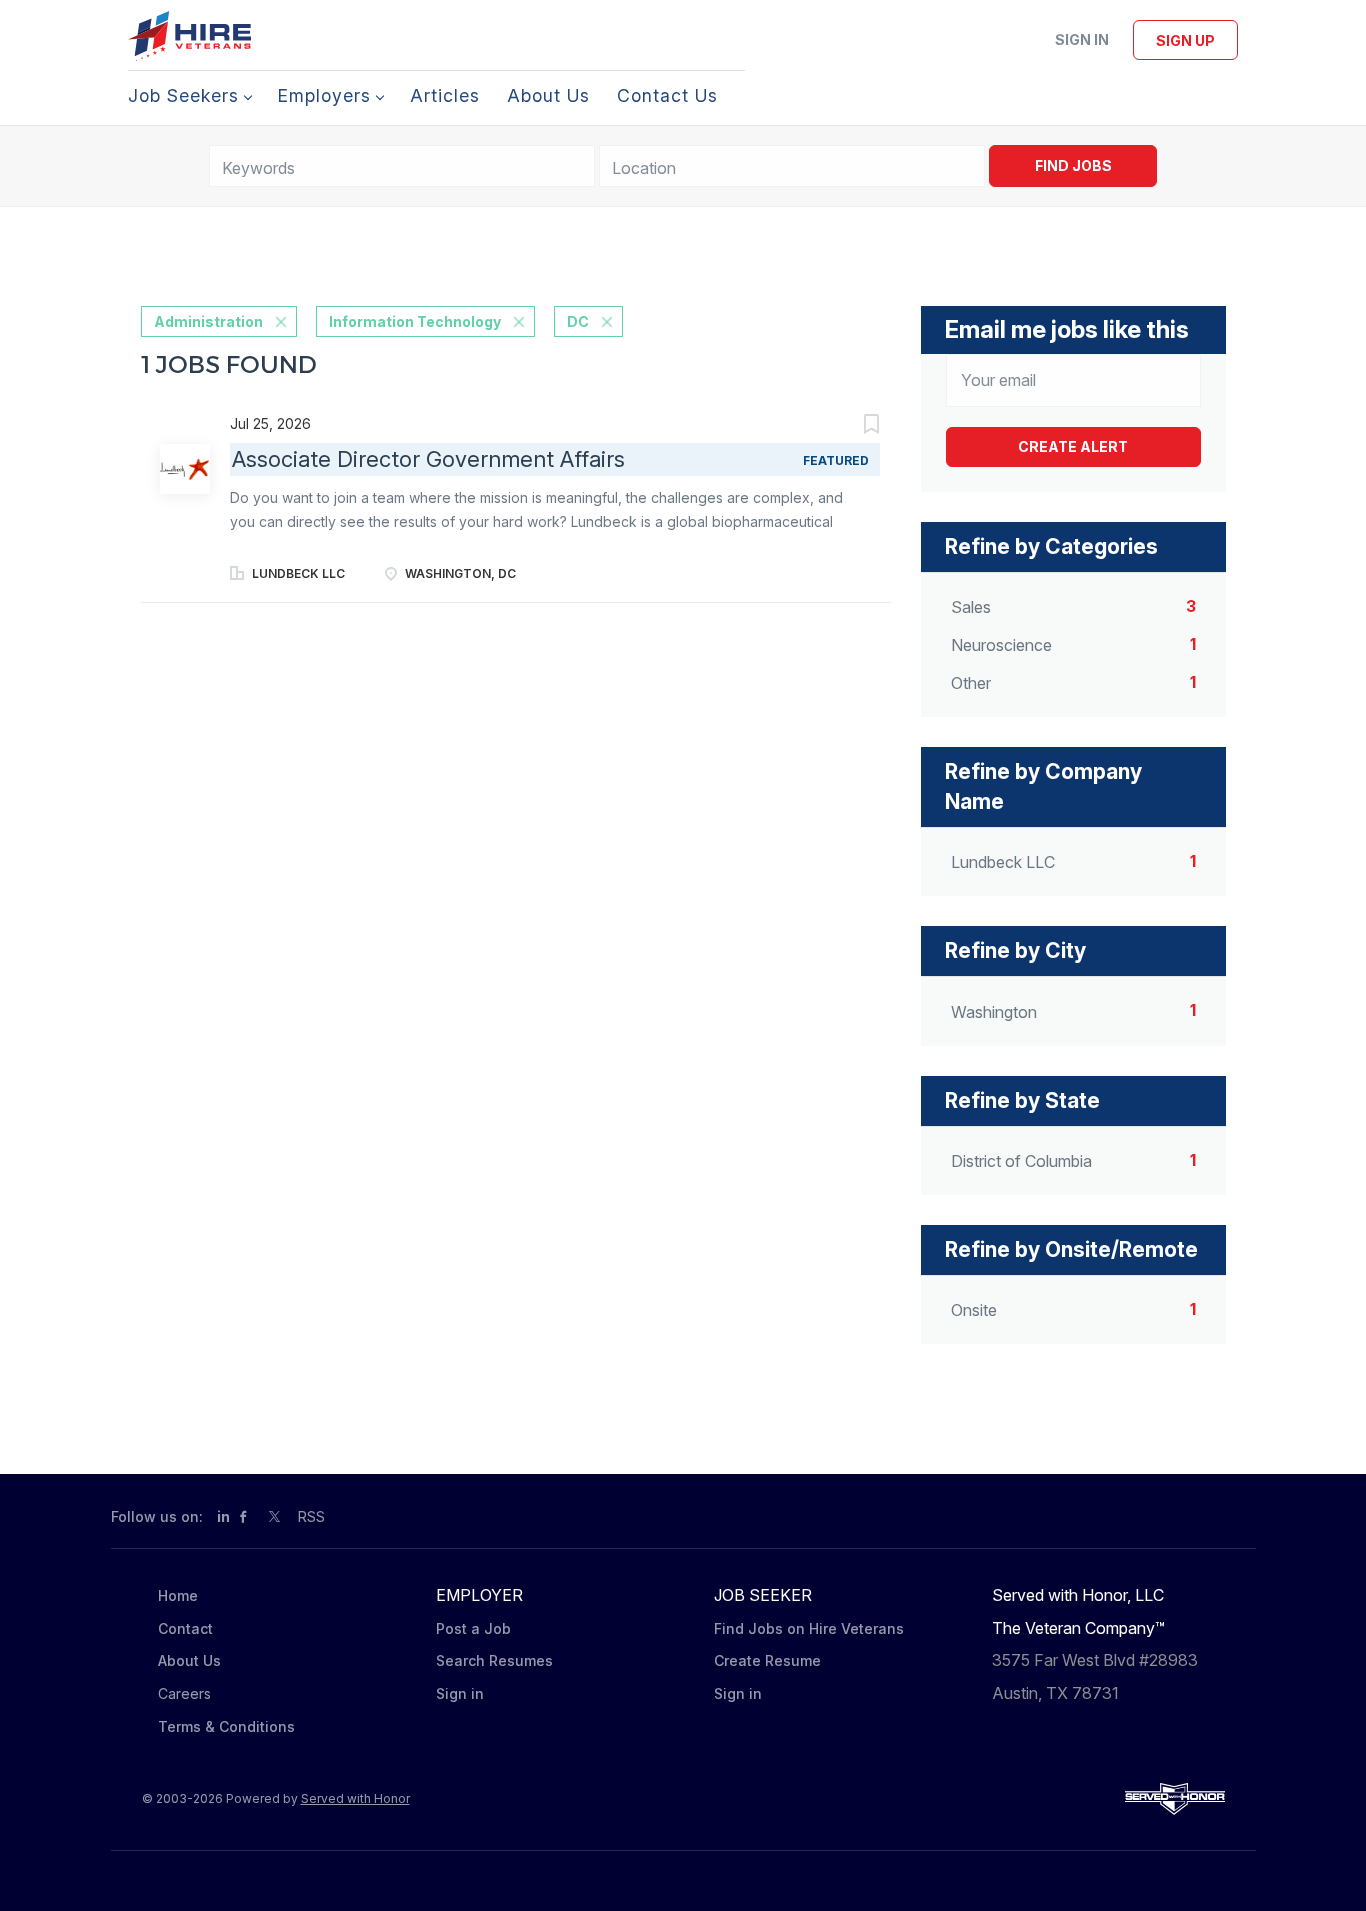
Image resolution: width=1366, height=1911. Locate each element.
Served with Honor (355, 1798)
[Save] (851, 426)
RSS (311, 1516)
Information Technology (415, 321)
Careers (184, 1693)
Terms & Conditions (226, 1726)
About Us (189, 1660)
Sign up (1185, 40)
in (223, 1516)
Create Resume (767, 1660)
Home (178, 1595)
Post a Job (473, 1628)
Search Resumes (494, 1660)
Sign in (1082, 39)
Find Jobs (1073, 165)
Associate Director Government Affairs (428, 459)
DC (578, 321)
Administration (208, 321)
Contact (185, 1628)
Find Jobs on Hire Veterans (809, 1628)
